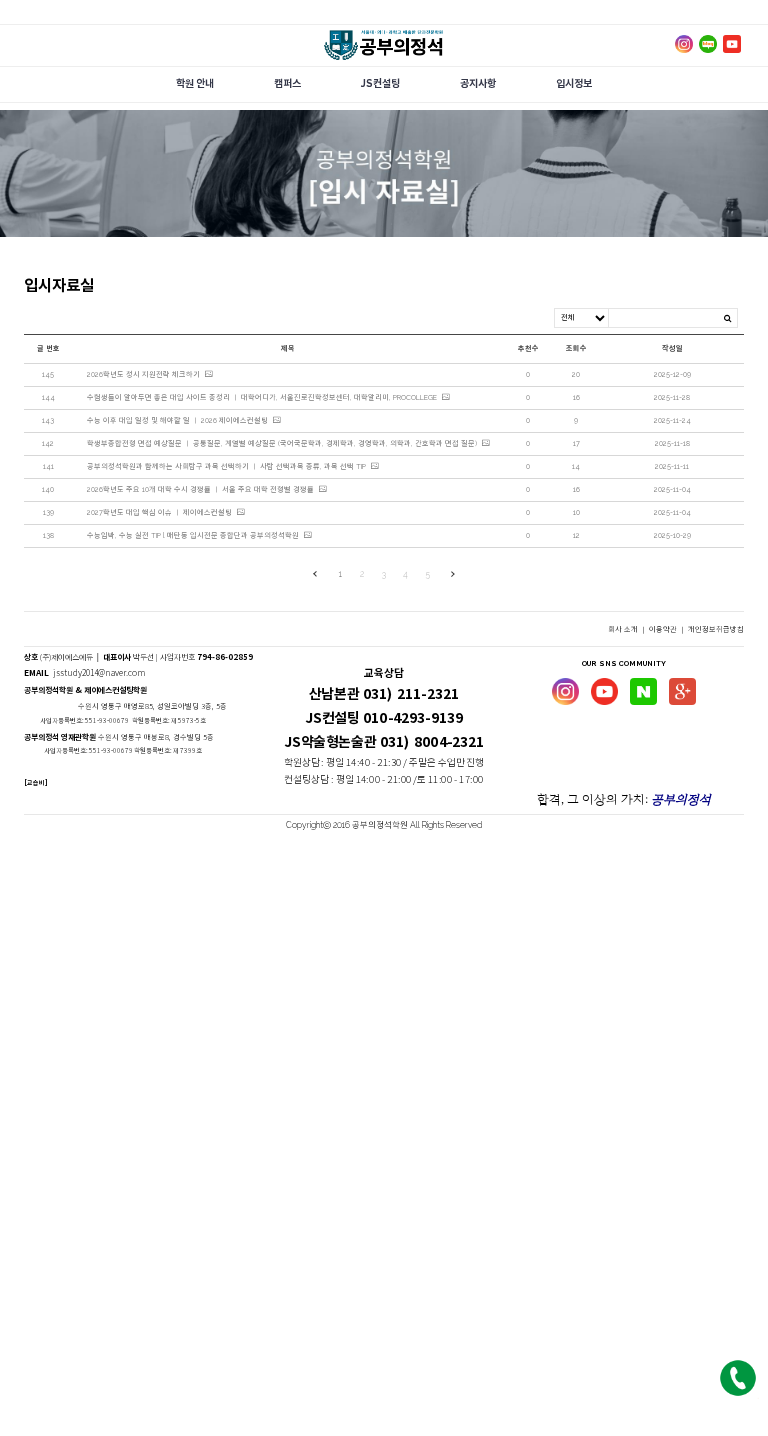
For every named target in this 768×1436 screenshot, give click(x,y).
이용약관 (664, 629)
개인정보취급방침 (716, 629)
